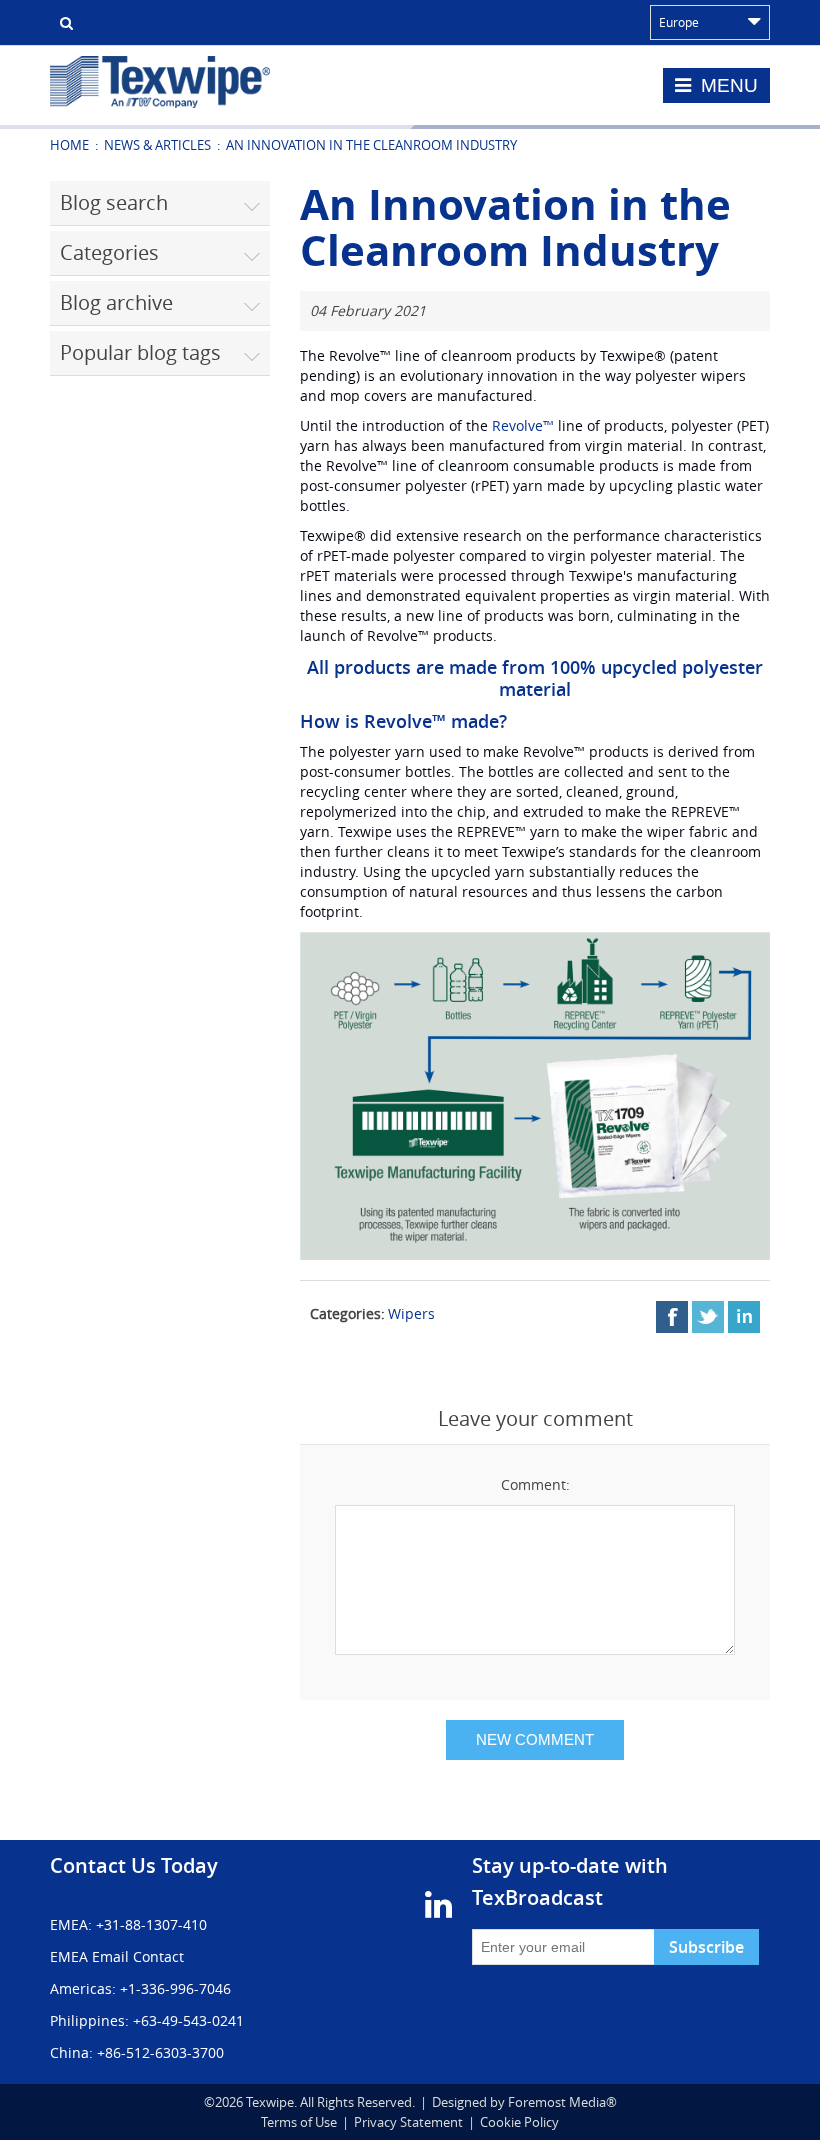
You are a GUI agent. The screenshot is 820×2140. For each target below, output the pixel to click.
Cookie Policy (519, 2122)
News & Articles (157, 145)
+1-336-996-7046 (175, 1988)
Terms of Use (299, 2122)
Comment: (535, 1484)
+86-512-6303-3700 (160, 2052)
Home (69, 145)
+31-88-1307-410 (151, 1924)
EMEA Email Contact (117, 1956)
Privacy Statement (408, 2122)
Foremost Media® (562, 2102)
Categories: (347, 1313)
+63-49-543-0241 (188, 2020)
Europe (679, 22)
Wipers (411, 1313)
